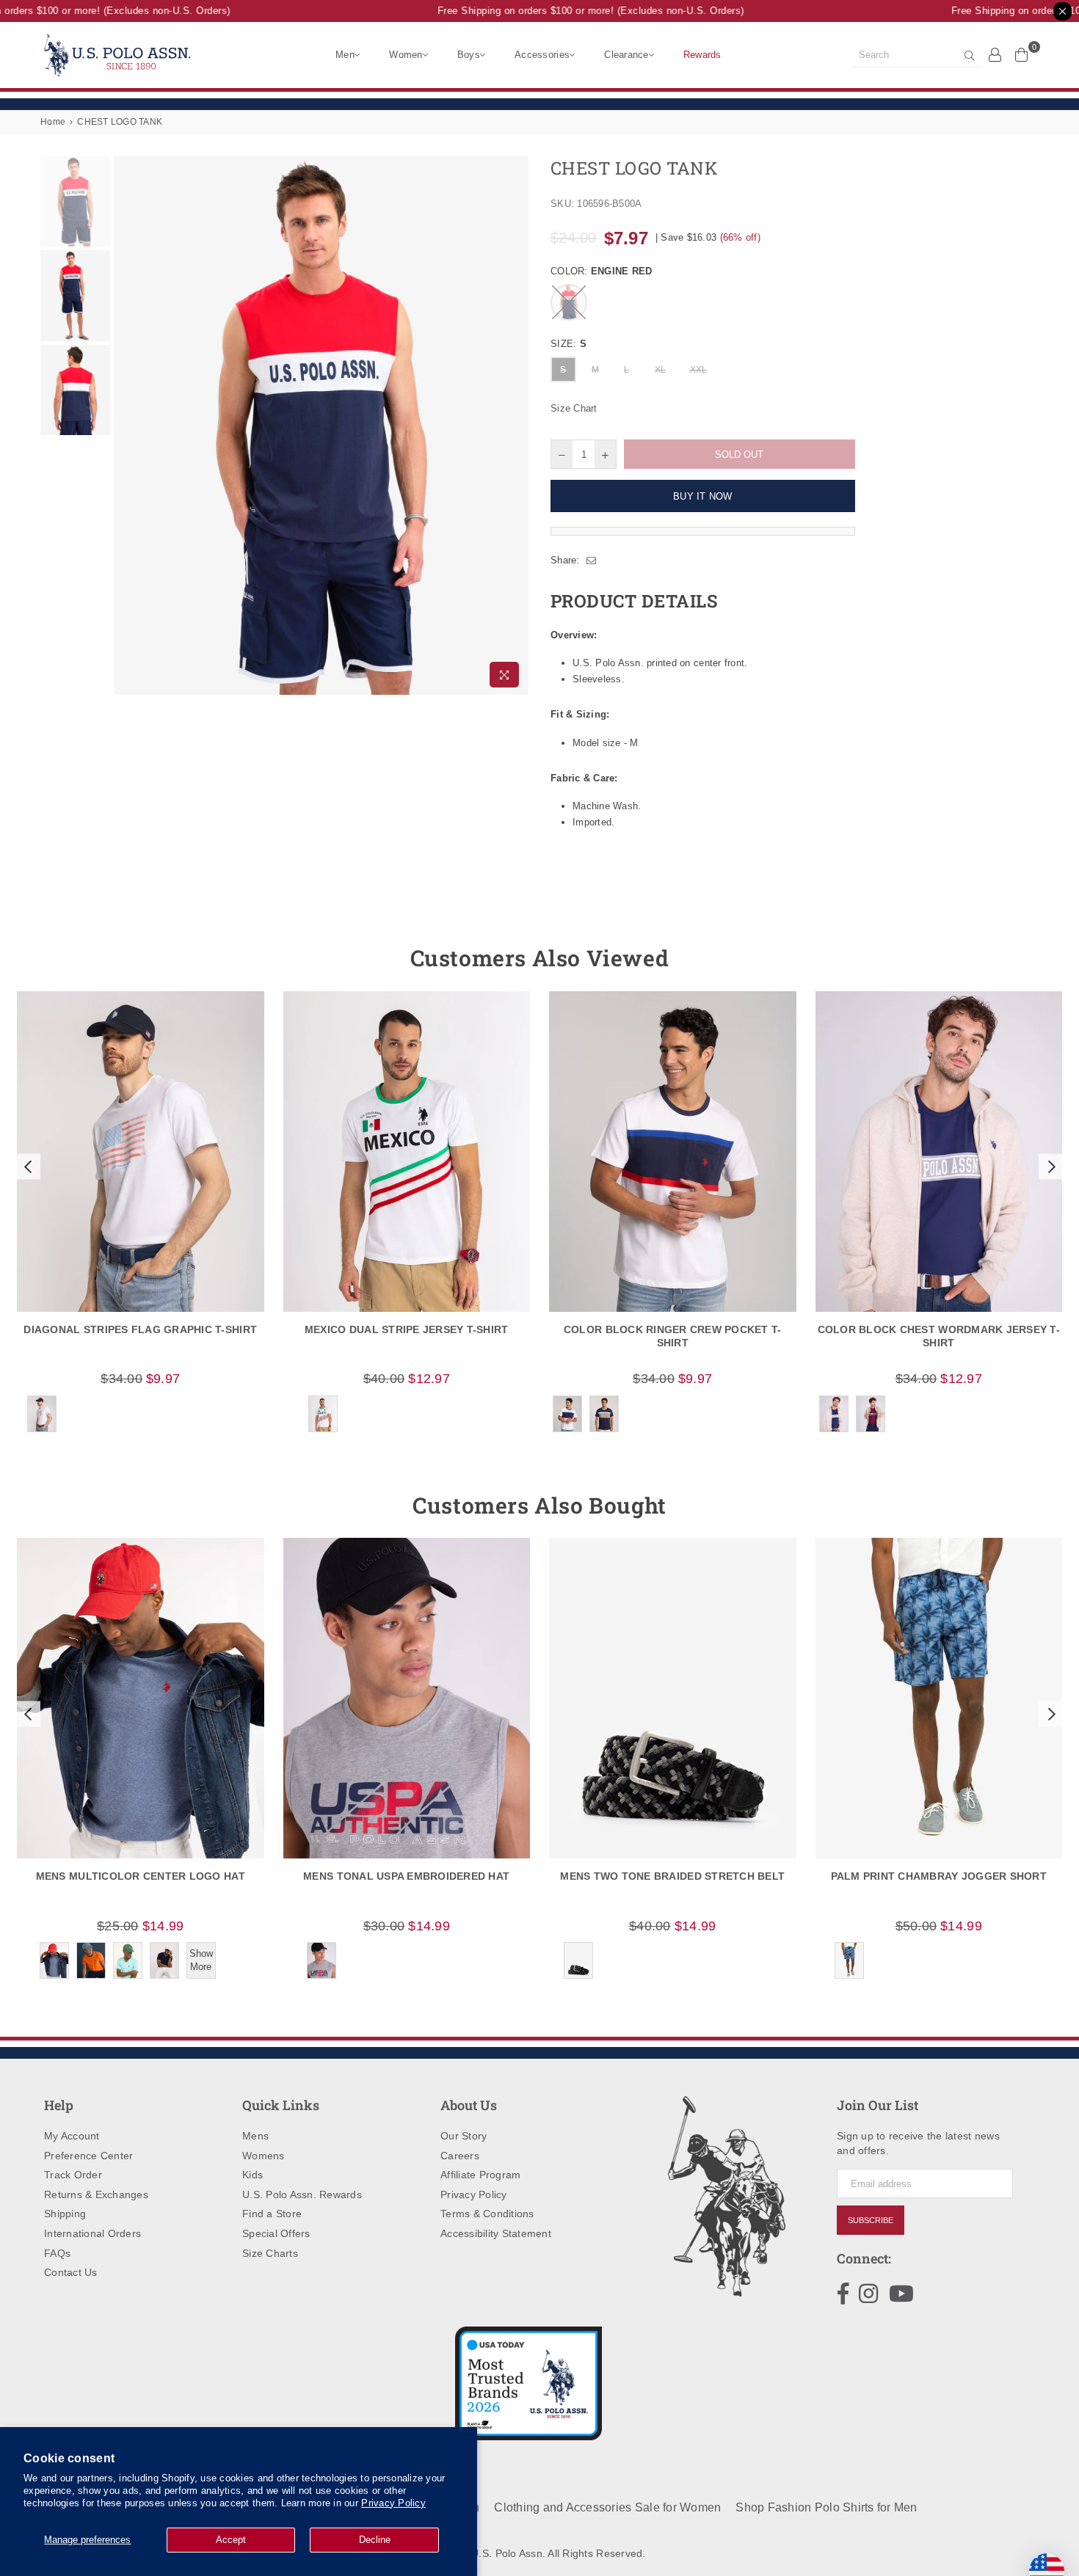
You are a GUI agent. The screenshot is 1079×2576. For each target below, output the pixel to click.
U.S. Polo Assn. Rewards (302, 2194)
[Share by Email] (592, 561)
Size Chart (574, 408)
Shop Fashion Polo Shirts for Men (826, 2507)
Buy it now (703, 496)
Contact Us (71, 2272)
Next (516, 426)
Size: (568, 344)
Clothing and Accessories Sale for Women (607, 2507)
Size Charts (270, 2253)
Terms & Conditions (487, 2214)
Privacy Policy (393, 2503)
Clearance (626, 55)
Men (345, 55)
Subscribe (871, 2220)
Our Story (464, 2136)
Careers (460, 2156)
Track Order (73, 2175)
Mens (255, 2136)
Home (53, 122)
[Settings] (995, 54)
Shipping (65, 2214)
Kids (253, 2175)
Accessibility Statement (496, 2233)
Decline (375, 2540)
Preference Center (88, 2156)
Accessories (542, 55)
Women (406, 55)
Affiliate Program (480, 2175)
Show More (201, 1960)
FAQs (57, 2253)
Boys (469, 55)
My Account (72, 2136)
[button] (26, 1167)
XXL (699, 370)
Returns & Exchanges (96, 2194)
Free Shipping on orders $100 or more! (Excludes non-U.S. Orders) (571, 11)
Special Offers (276, 2233)
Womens (264, 2156)
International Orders (92, 2233)
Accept (231, 2540)
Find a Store (272, 2214)
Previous (127, 426)
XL (661, 370)
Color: (601, 271)
